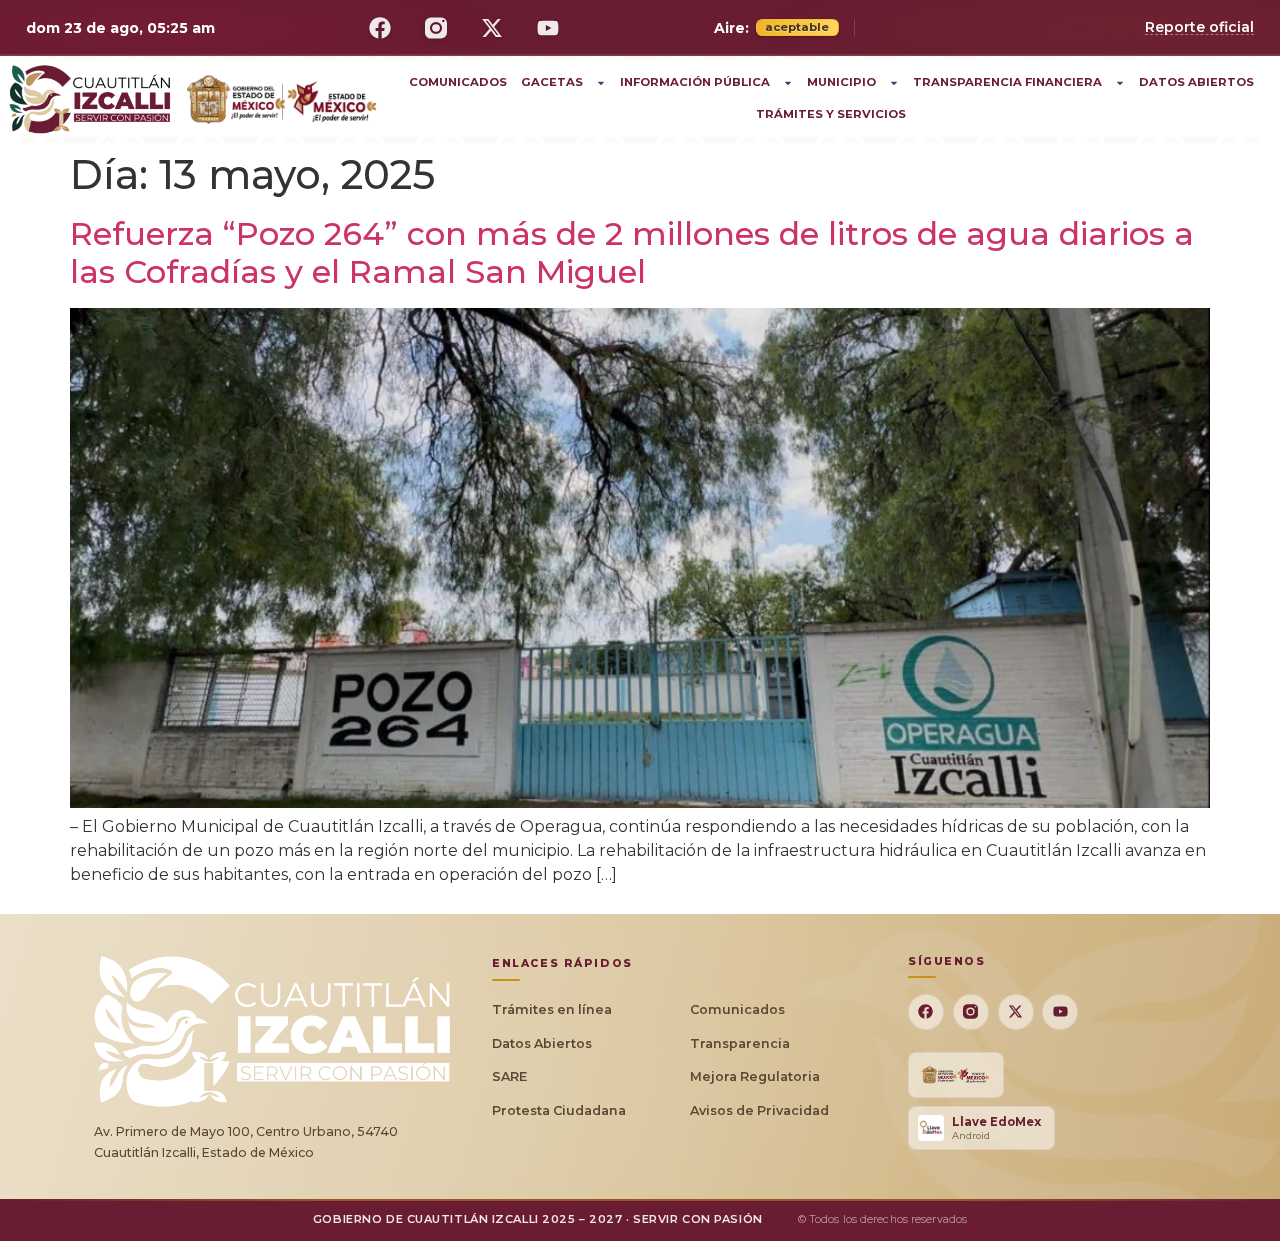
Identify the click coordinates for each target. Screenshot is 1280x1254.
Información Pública (695, 82)
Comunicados (458, 82)
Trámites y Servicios (831, 114)
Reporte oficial (1199, 27)
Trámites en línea (552, 1009)
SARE (509, 1076)
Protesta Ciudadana (559, 1110)
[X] (492, 28)
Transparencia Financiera (1007, 82)
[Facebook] (380, 28)
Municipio (841, 82)
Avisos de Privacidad (759, 1110)
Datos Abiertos (1196, 82)
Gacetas (552, 82)
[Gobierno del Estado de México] (956, 1075)
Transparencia (740, 1043)
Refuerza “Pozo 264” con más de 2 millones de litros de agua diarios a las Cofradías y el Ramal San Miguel (632, 252)
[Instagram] (436, 28)
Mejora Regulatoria (755, 1076)
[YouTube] (548, 28)
